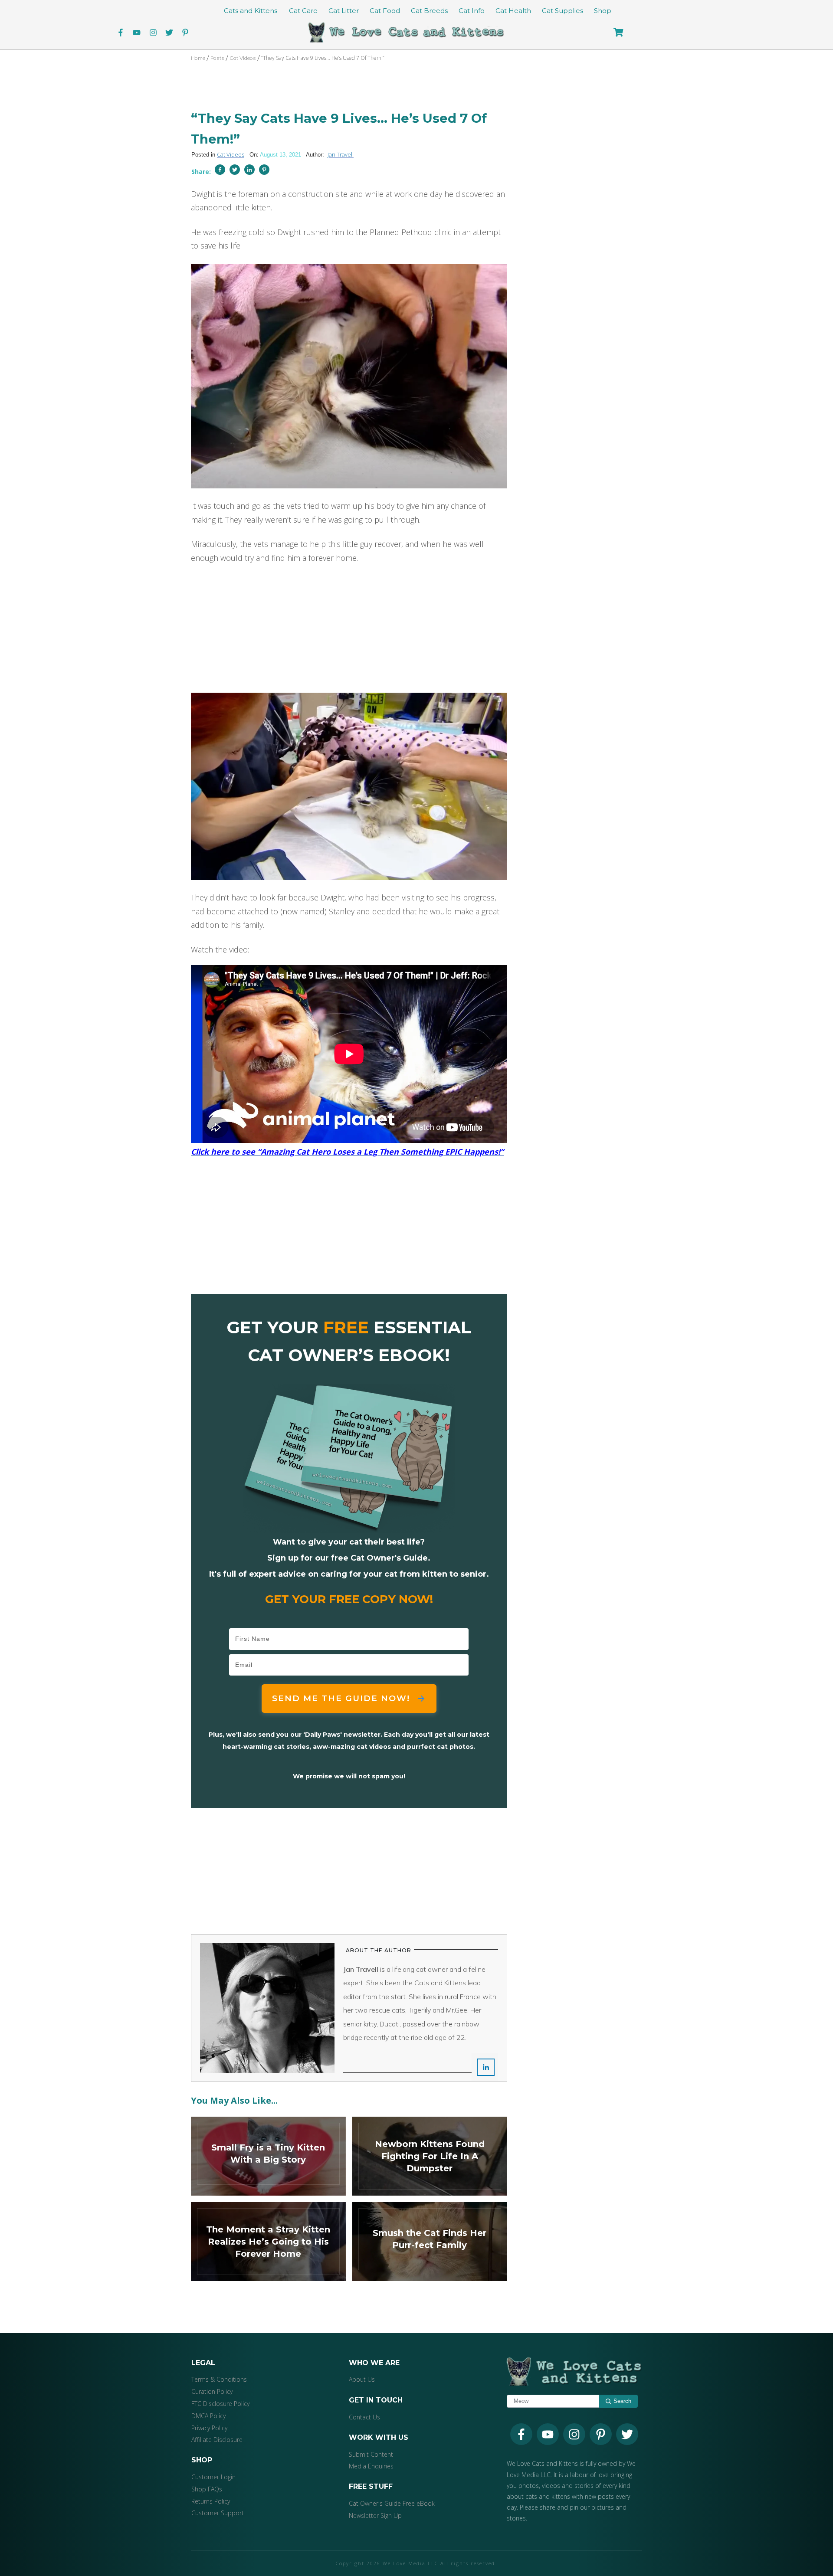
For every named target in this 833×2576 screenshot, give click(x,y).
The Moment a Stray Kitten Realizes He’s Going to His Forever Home (268, 2242)
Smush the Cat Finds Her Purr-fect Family (430, 2242)
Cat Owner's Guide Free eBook (392, 2503)
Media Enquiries (371, 2466)
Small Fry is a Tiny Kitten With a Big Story (268, 2156)
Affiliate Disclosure (217, 2440)
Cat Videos (231, 154)
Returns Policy (211, 2501)
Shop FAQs (207, 2489)
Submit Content (371, 2454)
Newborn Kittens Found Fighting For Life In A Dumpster (430, 2156)
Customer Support (218, 2513)
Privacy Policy (209, 2428)
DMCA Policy (208, 2416)
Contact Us (364, 2417)
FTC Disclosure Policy (220, 2404)
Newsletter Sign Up (375, 2515)
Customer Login (213, 2477)
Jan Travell (341, 154)
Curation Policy (212, 2391)
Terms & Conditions (219, 2379)
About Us (362, 2379)
